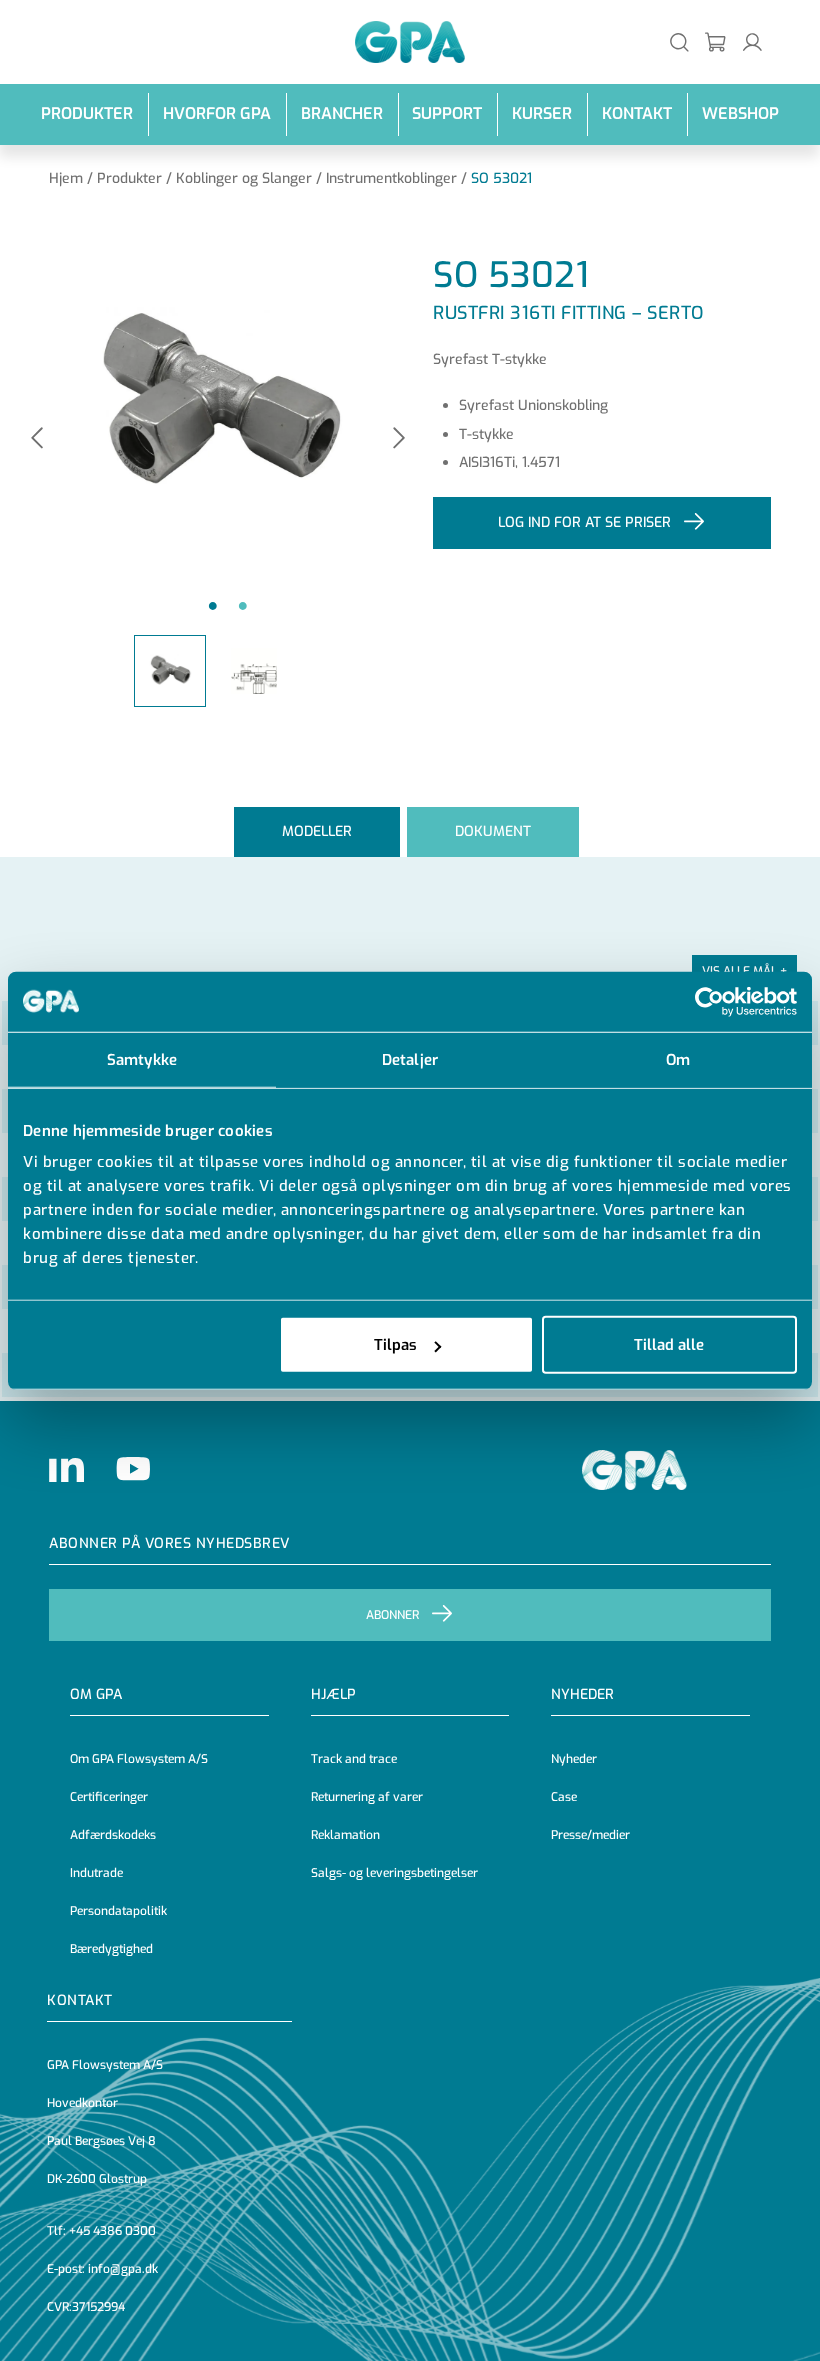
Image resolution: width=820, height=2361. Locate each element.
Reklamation (345, 1835)
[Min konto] (752, 41)
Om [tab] (678, 1059)
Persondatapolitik (118, 1911)
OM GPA (96, 1694)
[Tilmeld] (716, 41)
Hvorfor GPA (217, 113)
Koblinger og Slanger (244, 178)
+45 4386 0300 (112, 2231)
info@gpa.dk (123, 2269)
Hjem (66, 178)
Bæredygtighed (111, 1949)
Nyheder (582, 1694)
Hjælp (333, 1694)
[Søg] (679, 41)
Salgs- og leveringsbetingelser (394, 1873)
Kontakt (637, 113)
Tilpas (395, 1345)
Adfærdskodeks (113, 1835)
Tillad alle (669, 1345)
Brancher (342, 113)
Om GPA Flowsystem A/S (139, 1759)
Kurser (542, 113)
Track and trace (354, 1759)
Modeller (317, 831)
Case (564, 1797)
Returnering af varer (367, 1797)
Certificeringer (109, 1797)
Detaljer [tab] (410, 1059)
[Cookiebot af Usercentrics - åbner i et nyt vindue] (709, 1001)
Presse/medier (590, 1835)
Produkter (87, 113)
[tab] (317, 831)
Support (447, 113)
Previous (37, 439)
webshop (740, 113)
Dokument (493, 831)
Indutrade (96, 1873)
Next (399, 439)
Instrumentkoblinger (391, 178)
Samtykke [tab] (142, 1059)
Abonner (392, 1615)
